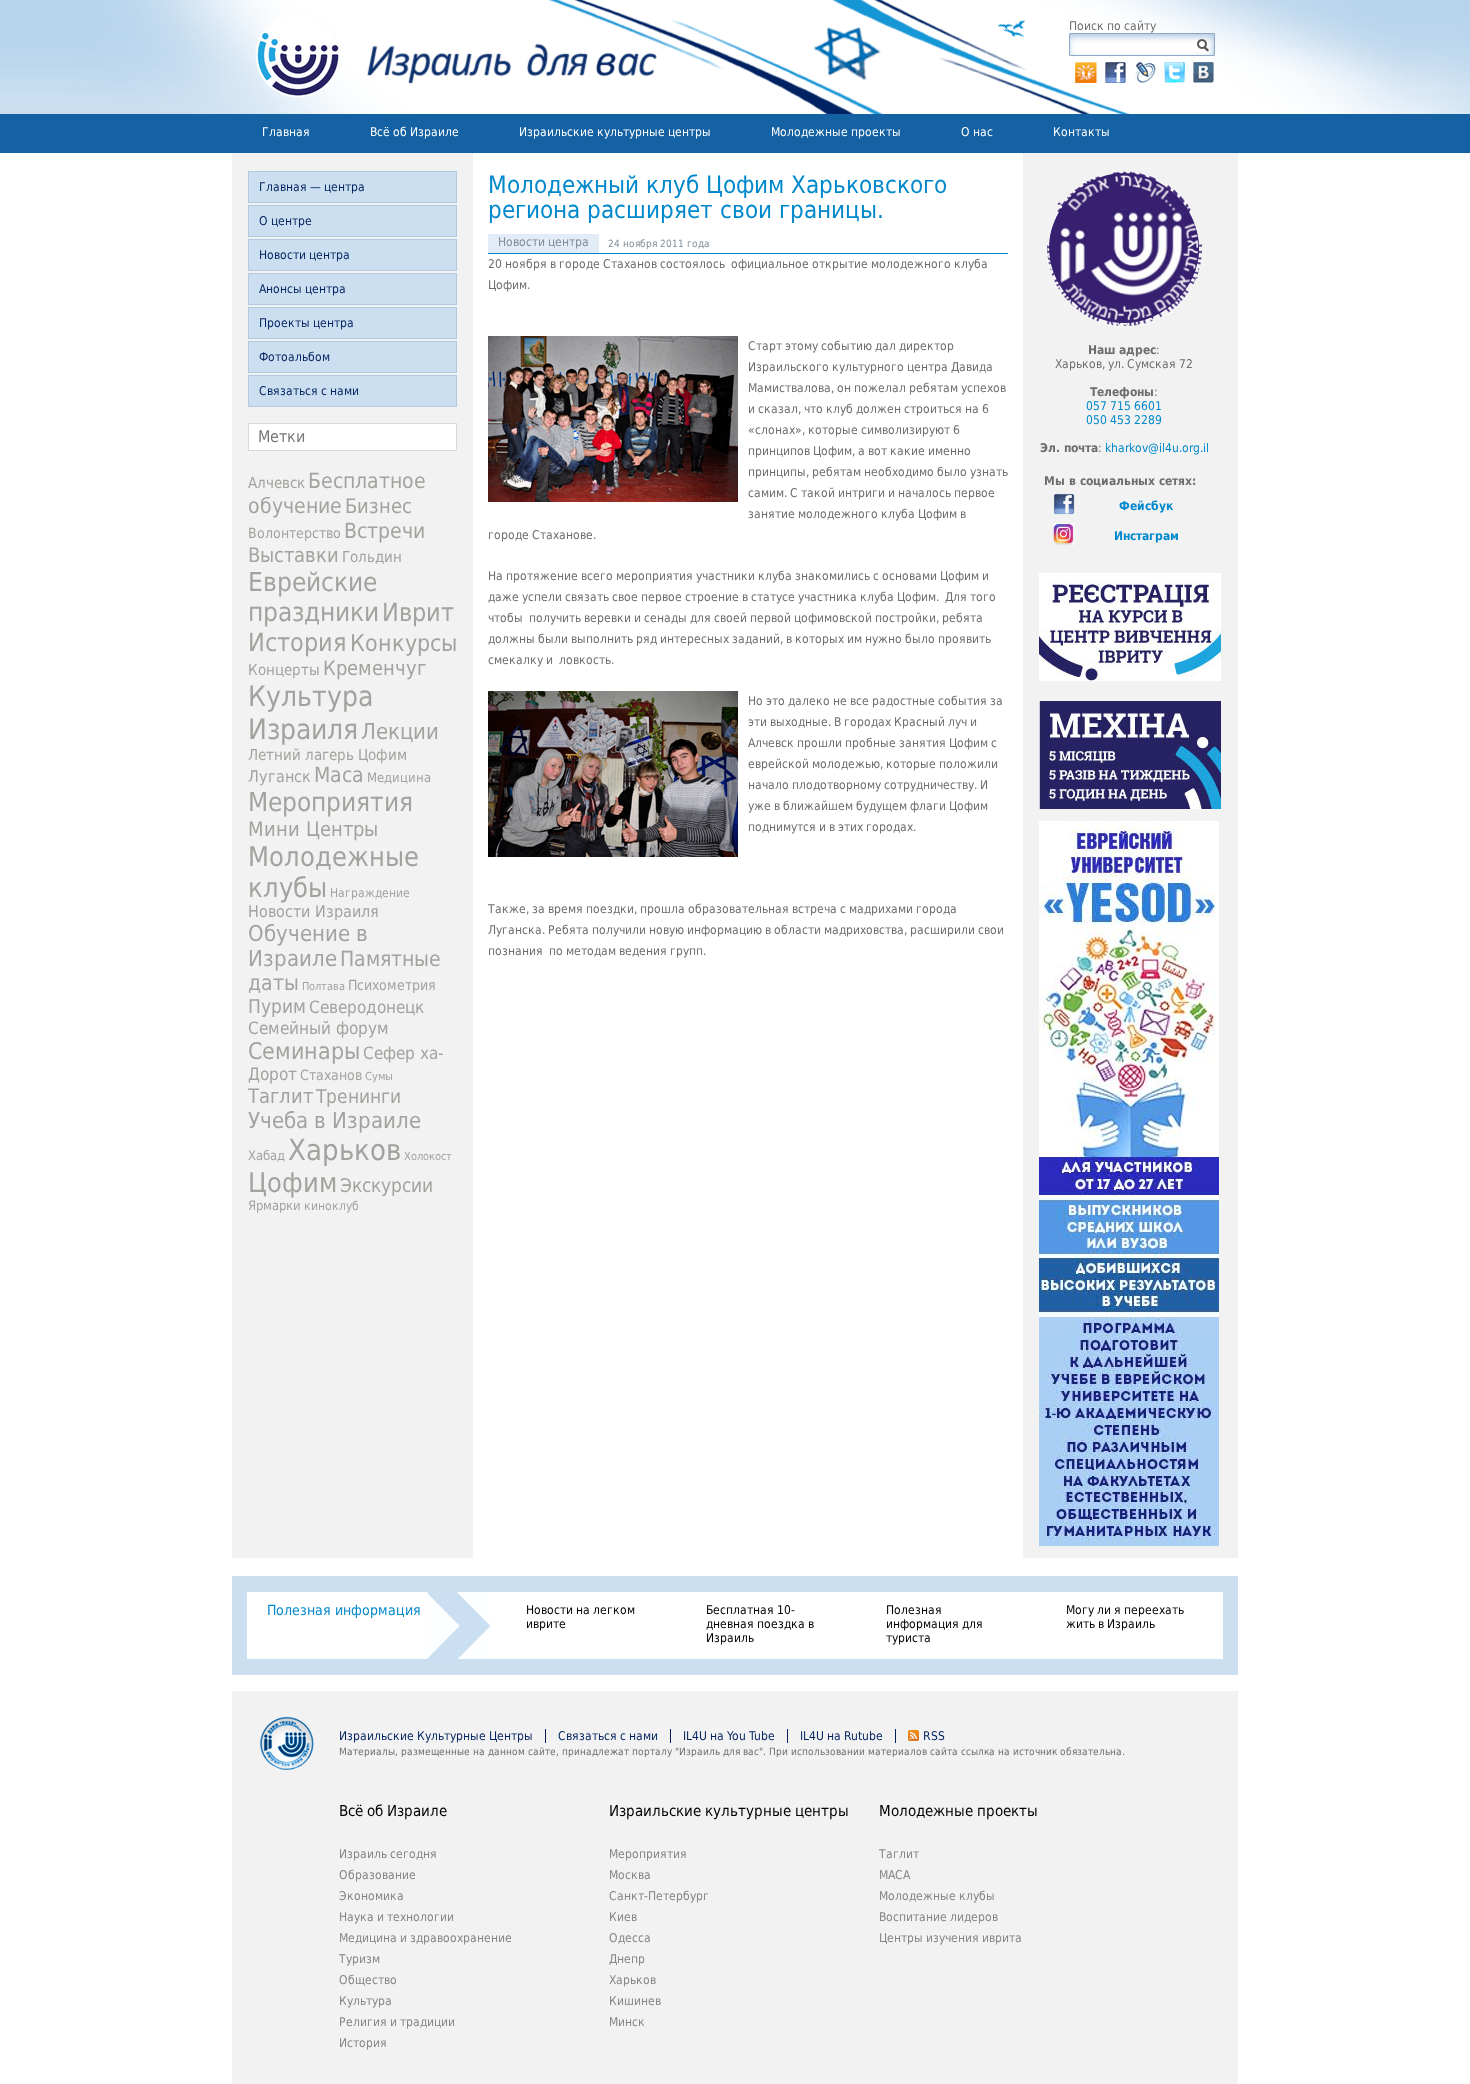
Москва (630, 1875)
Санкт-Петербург (659, 1896)
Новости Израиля (313, 912)
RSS (934, 1736)
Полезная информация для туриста (934, 1624)
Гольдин (372, 556)
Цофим (292, 1182)
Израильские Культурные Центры (436, 1736)
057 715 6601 (1124, 406)
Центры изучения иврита (950, 1938)
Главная (286, 132)
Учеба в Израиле (334, 1120)
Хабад (266, 1155)
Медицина (399, 777)
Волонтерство (294, 533)
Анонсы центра (302, 289)
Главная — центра (312, 187)
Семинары (304, 1051)
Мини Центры (313, 829)
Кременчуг (374, 668)
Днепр (627, 1959)
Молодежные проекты (836, 132)
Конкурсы (403, 643)
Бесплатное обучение (337, 493)
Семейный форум (318, 1028)
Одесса (630, 1938)
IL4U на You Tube (729, 1736)
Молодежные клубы (937, 1896)
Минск (627, 2022)
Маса (339, 775)
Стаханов (331, 1075)
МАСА (894, 1875)
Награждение (370, 893)
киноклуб (331, 1206)
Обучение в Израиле (308, 946)
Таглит (280, 1096)
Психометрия (392, 985)
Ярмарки (274, 1205)
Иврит (418, 612)
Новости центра (304, 255)
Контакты (1081, 132)
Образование (377, 1875)
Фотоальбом (294, 357)
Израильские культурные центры (615, 132)
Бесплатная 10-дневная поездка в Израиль (760, 1624)
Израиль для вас (444, 57)
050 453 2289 (1124, 420)
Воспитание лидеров (938, 1917)
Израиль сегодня (388, 1854)
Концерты (284, 669)
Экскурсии (386, 1185)
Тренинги (358, 1096)
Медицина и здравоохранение (425, 1938)
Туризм (359, 1959)
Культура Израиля (310, 713)
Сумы (379, 1076)
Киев (623, 1917)
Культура (365, 2001)
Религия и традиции (397, 2022)
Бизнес (378, 506)
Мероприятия (330, 802)
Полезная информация (344, 1610)
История (297, 642)
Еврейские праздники (313, 597)
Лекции (400, 731)
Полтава (323, 986)
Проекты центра (306, 323)
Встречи (384, 530)
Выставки (293, 555)
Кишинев (635, 2001)
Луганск (279, 777)
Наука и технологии (396, 1917)
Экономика (371, 1896)
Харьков (344, 1150)
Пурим (277, 1006)
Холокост (428, 1156)
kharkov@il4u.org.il (1157, 448)
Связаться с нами (309, 391)
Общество (368, 1980)
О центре (285, 221)
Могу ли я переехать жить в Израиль (1125, 1617)
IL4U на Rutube (841, 1736)
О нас (977, 132)
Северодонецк (366, 1007)
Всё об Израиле (414, 132)
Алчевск (276, 482)
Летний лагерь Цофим (327, 754)
